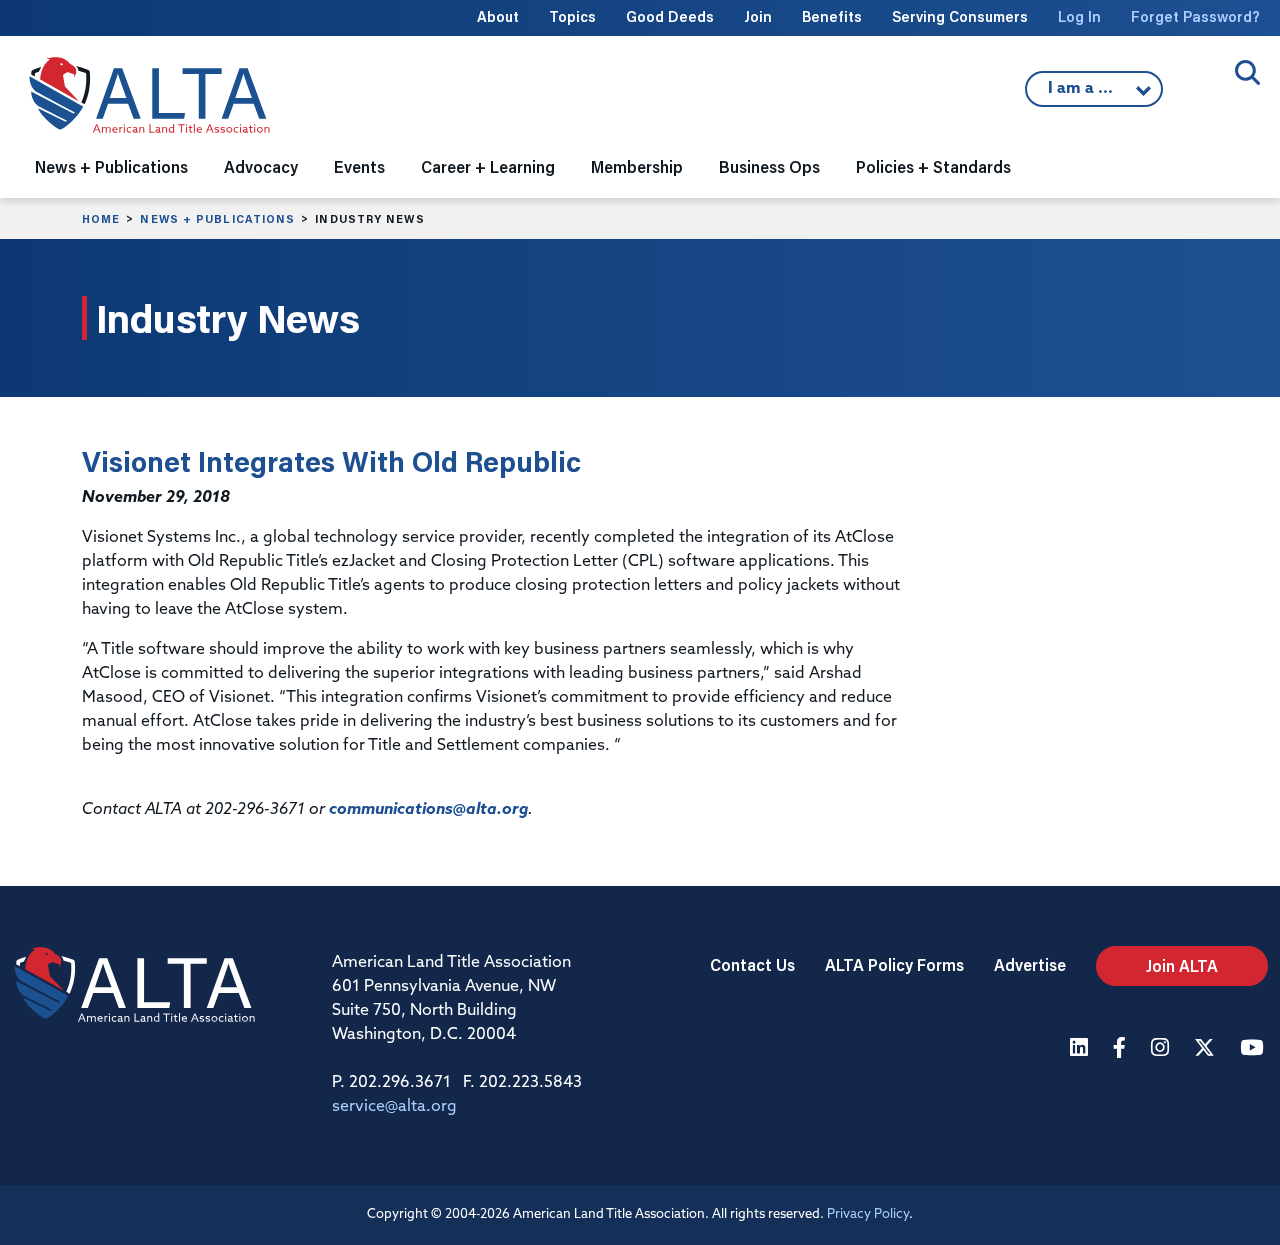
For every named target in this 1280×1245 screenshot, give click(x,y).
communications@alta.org (428, 810)
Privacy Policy (868, 1214)
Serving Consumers (960, 16)
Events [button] (359, 166)
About (498, 16)
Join (758, 16)
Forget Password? (1195, 16)
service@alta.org (394, 1107)
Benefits (832, 16)
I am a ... (1083, 94)
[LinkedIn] (1081, 1049)
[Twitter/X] (1207, 1049)
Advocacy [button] (261, 166)
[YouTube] (1254, 1049)
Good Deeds (670, 16)
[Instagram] (1162, 1049)
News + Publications (217, 219)
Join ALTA (1182, 965)
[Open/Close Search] (1247, 72)
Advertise (1030, 964)
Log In (1079, 16)
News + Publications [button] (111, 166)
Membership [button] (637, 166)
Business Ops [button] (769, 166)
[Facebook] (1122, 1049)
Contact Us (752, 964)
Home (101, 219)
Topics (572, 16)
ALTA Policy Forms (894, 964)
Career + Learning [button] (488, 166)
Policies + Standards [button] (933, 166)
